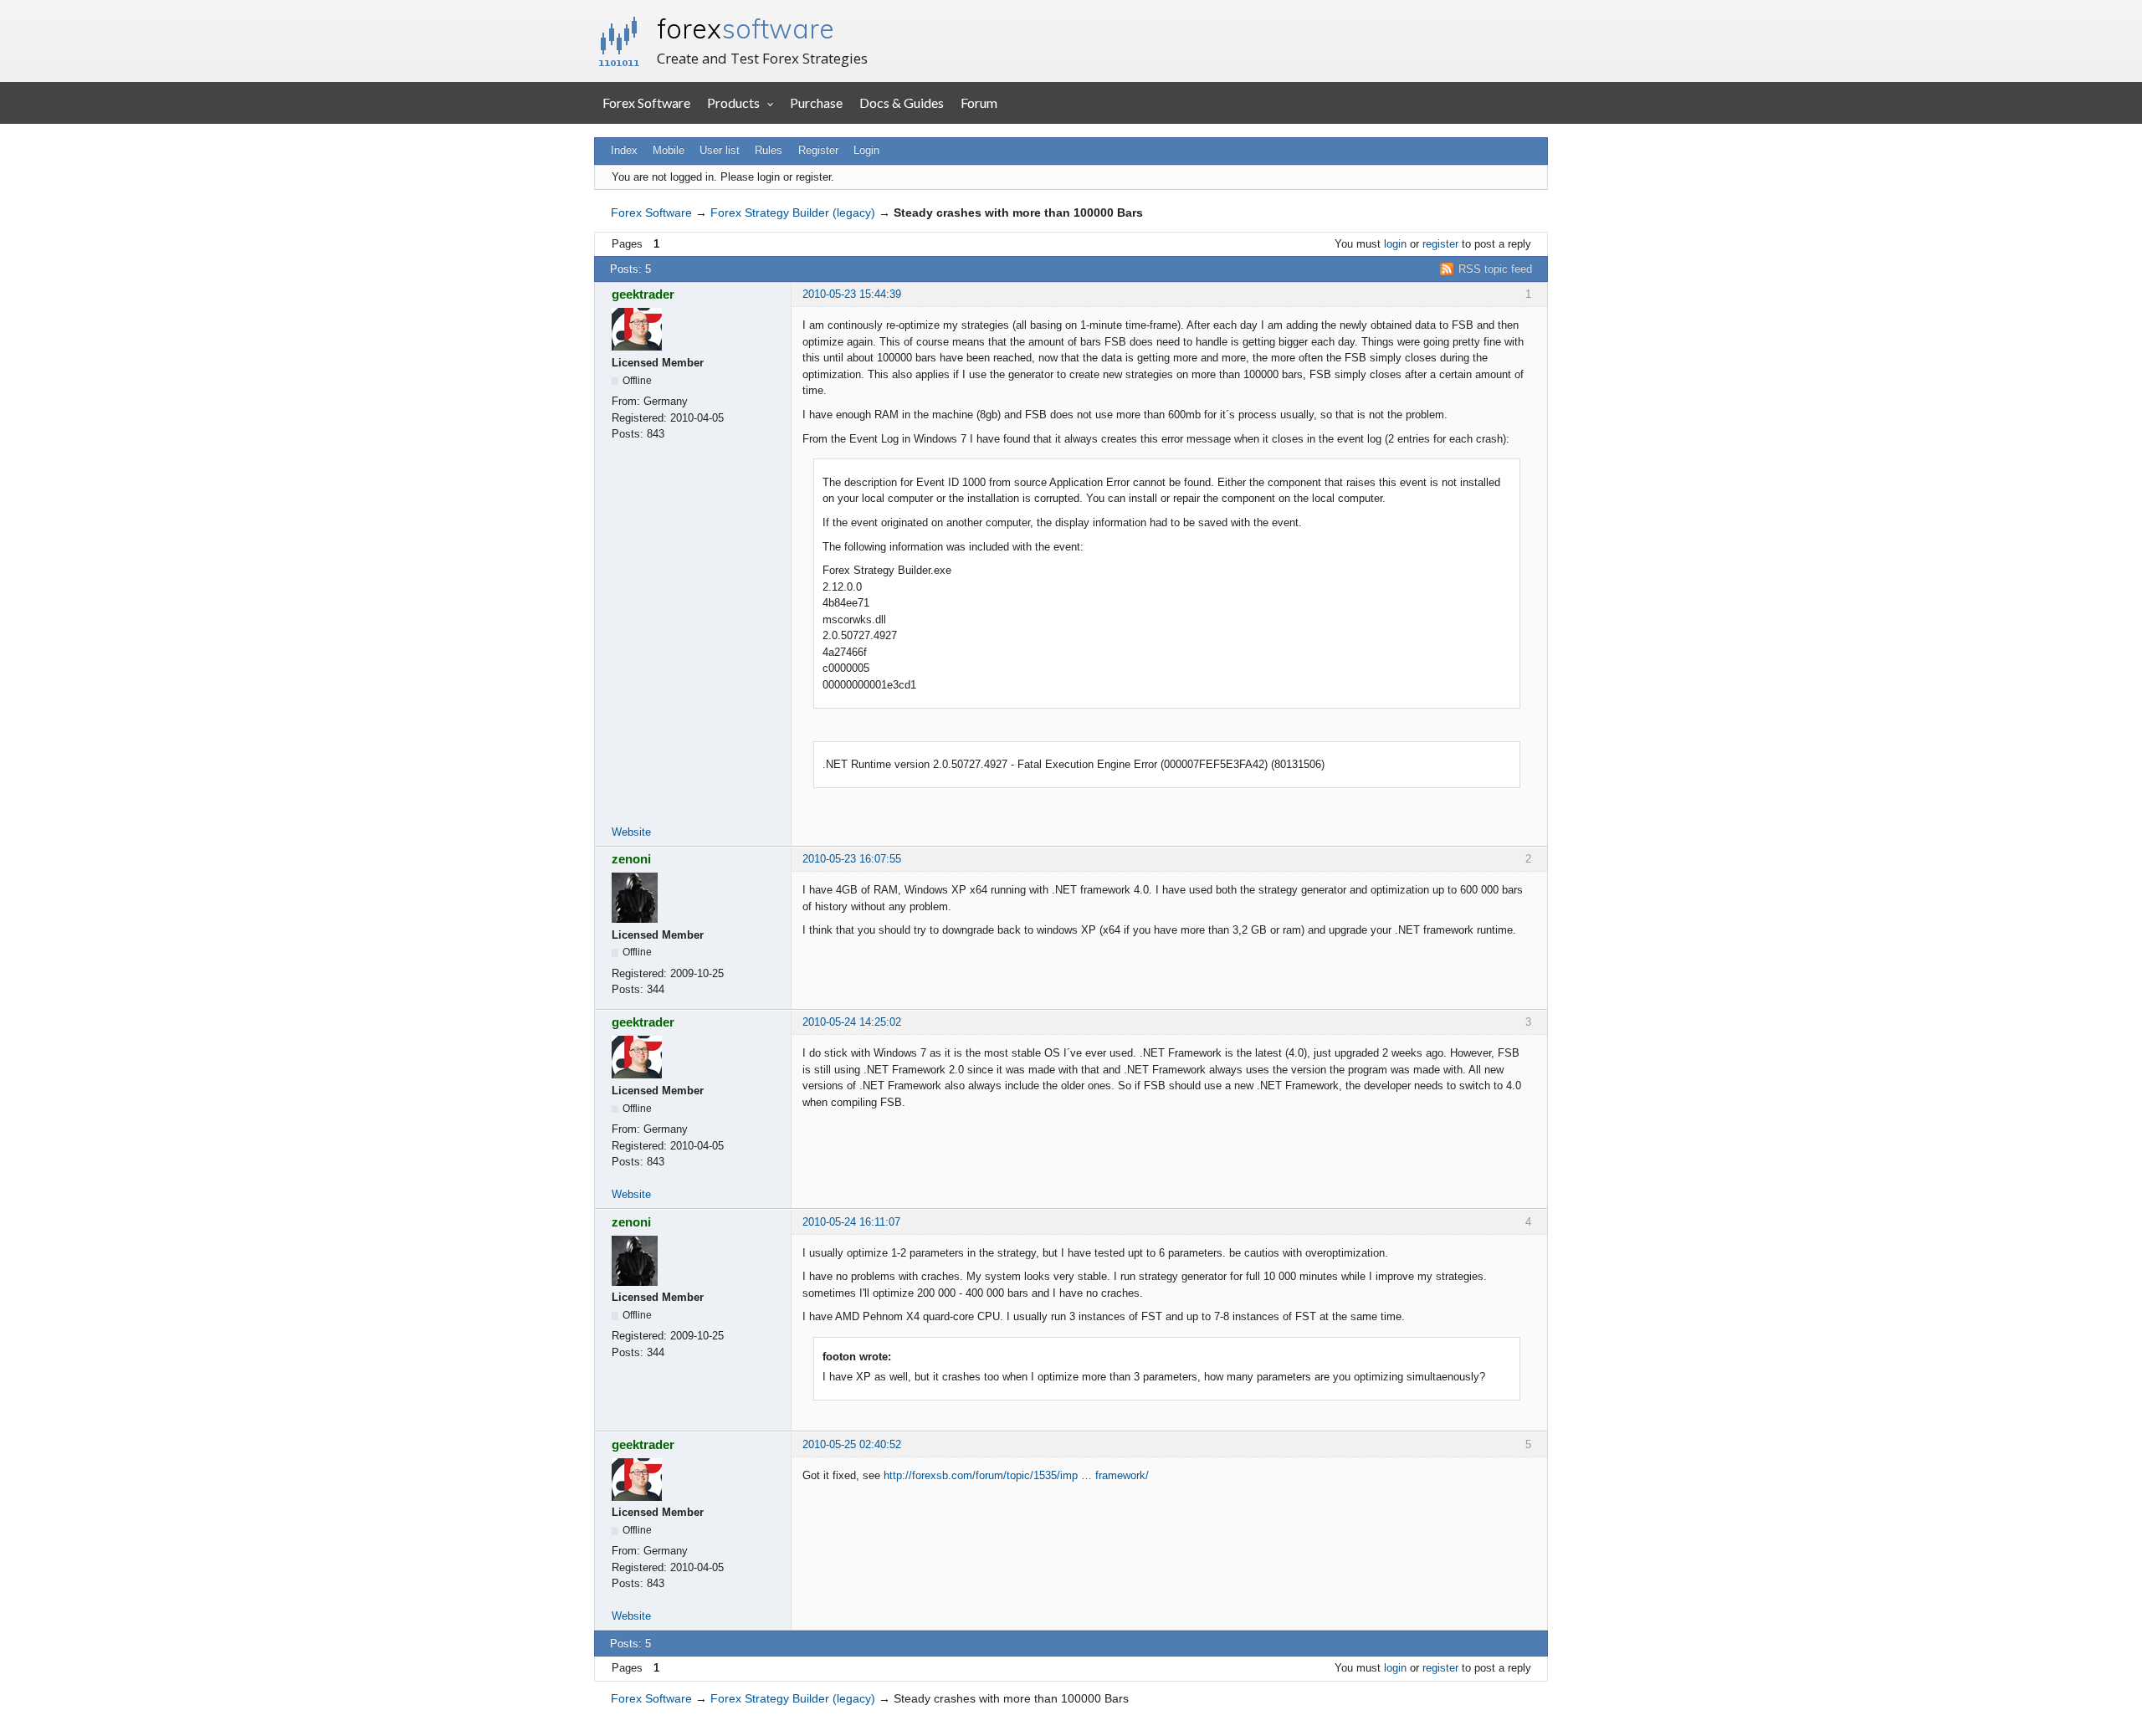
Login (866, 150)
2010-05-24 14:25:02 (852, 1022)
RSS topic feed (1495, 269)
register (1440, 244)
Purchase (816, 102)
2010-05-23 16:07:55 (852, 859)
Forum (979, 102)
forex (746, 28)
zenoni (631, 859)
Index (624, 150)
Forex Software (646, 102)
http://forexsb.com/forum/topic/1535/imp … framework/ (1016, 1475)
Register (818, 150)
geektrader (643, 294)
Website (631, 832)
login (1395, 244)
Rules (769, 150)
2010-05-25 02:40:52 (852, 1444)
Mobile (669, 150)
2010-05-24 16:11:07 (851, 1222)
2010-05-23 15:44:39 (852, 294)
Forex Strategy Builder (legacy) (793, 213)
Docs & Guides (902, 102)
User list (720, 150)
